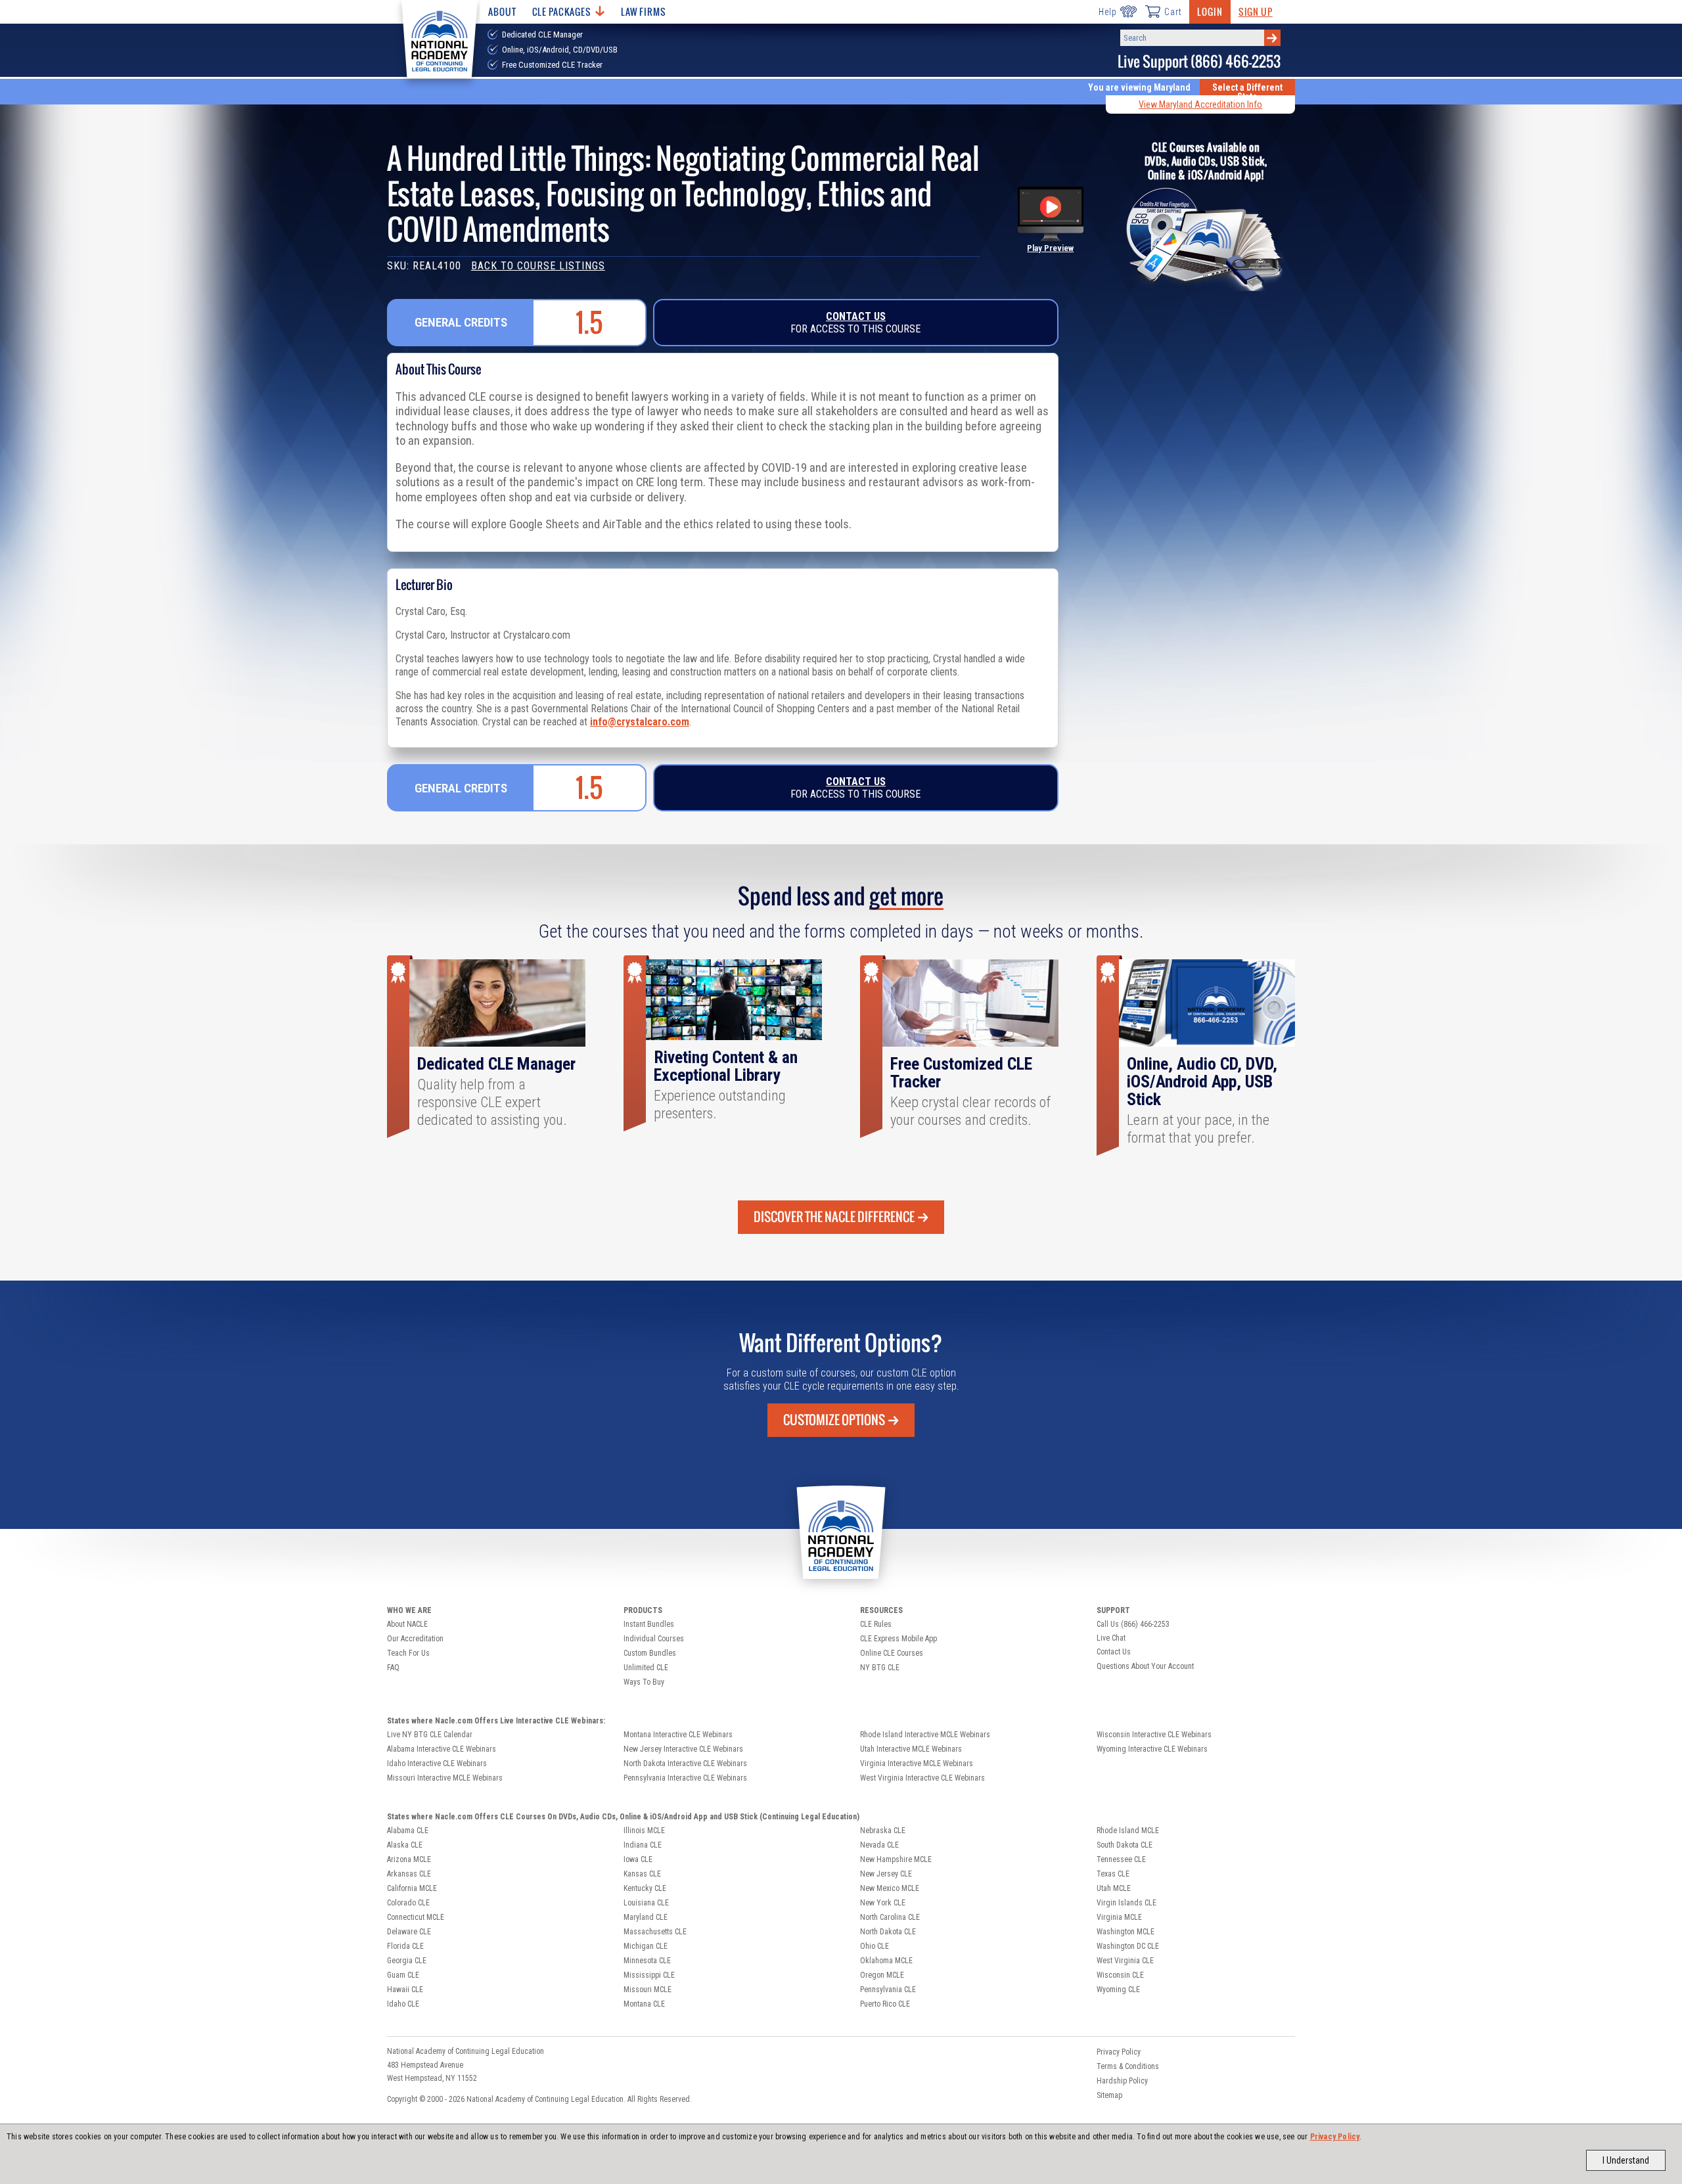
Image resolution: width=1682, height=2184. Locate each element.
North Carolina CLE (890, 1917)
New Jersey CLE (886, 1874)
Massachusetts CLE (655, 1932)
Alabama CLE (408, 1831)
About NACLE (407, 1624)
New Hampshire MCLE (896, 1859)
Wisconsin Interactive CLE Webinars (1154, 1735)
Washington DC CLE (1128, 1946)
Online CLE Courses (892, 1653)
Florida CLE (405, 1946)
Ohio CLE (875, 1946)
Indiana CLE (643, 1845)
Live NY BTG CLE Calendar (430, 1735)
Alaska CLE (405, 1845)
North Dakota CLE (888, 1932)
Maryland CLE (646, 1917)
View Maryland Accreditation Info (1200, 104)
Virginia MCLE (1119, 1917)
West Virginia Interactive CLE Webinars (922, 1778)
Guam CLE (403, 1975)
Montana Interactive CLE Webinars (678, 1735)
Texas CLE (1113, 1874)
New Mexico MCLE (890, 1888)
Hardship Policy (1122, 2081)
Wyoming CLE (1118, 1990)
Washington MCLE (1125, 1932)
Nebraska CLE (883, 1831)
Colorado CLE (408, 1903)
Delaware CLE (409, 1932)
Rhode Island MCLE (1128, 1831)
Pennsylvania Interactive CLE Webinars (685, 1778)
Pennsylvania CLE (888, 1990)
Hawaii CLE (405, 1990)
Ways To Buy (644, 1682)
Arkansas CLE (409, 1874)
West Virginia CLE (1125, 1961)
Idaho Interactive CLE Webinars (437, 1763)
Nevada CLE (879, 1845)
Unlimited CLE (646, 1668)
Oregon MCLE (882, 1975)
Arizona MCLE (409, 1859)
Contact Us (856, 316)
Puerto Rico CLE (885, 2004)
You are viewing (1139, 87)
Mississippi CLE (649, 1975)
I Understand (1626, 2160)
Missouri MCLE (648, 1990)
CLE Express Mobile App (898, 1639)
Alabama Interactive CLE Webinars (442, 1749)
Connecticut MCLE (416, 1917)
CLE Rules (876, 1624)
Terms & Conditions (1128, 2066)
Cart (1173, 12)
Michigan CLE (646, 1946)
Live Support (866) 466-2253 (1199, 61)
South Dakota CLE (1125, 1845)
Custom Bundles (650, 1653)
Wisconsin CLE (1120, 1975)
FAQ (393, 1668)
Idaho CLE (403, 2004)
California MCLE (412, 1888)
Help (1107, 12)
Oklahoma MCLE (886, 1961)
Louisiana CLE (646, 1903)
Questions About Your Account (1145, 1666)
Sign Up (1256, 11)
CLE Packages (562, 11)
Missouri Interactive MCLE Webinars (445, 1778)
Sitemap (1109, 2095)
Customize (834, 1420)
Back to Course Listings (538, 266)
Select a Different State (1247, 92)
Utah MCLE (1114, 1888)
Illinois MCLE (644, 1831)
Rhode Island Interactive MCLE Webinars (925, 1735)
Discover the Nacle (834, 1217)
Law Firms (644, 11)
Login (1210, 11)
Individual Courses (654, 1639)
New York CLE (883, 1903)
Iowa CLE (638, 1859)
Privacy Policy (1335, 2137)
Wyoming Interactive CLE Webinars (1152, 1749)
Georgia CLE (407, 1961)
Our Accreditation (415, 1639)
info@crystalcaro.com (640, 722)
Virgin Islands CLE (1126, 1903)
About (502, 11)
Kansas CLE (642, 1874)
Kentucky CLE (645, 1888)
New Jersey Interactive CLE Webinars (683, 1749)
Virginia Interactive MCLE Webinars (917, 1763)
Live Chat (1111, 1638)
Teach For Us (408, 1653)
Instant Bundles (649, 1624)
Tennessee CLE (1121, 1859)
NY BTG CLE (880, 1668)
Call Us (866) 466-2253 (1133, 1624)
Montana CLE (644, 2004)
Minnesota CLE (647, 1961)
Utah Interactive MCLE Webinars (911, 1749)
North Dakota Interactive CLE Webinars (685, 1763)
